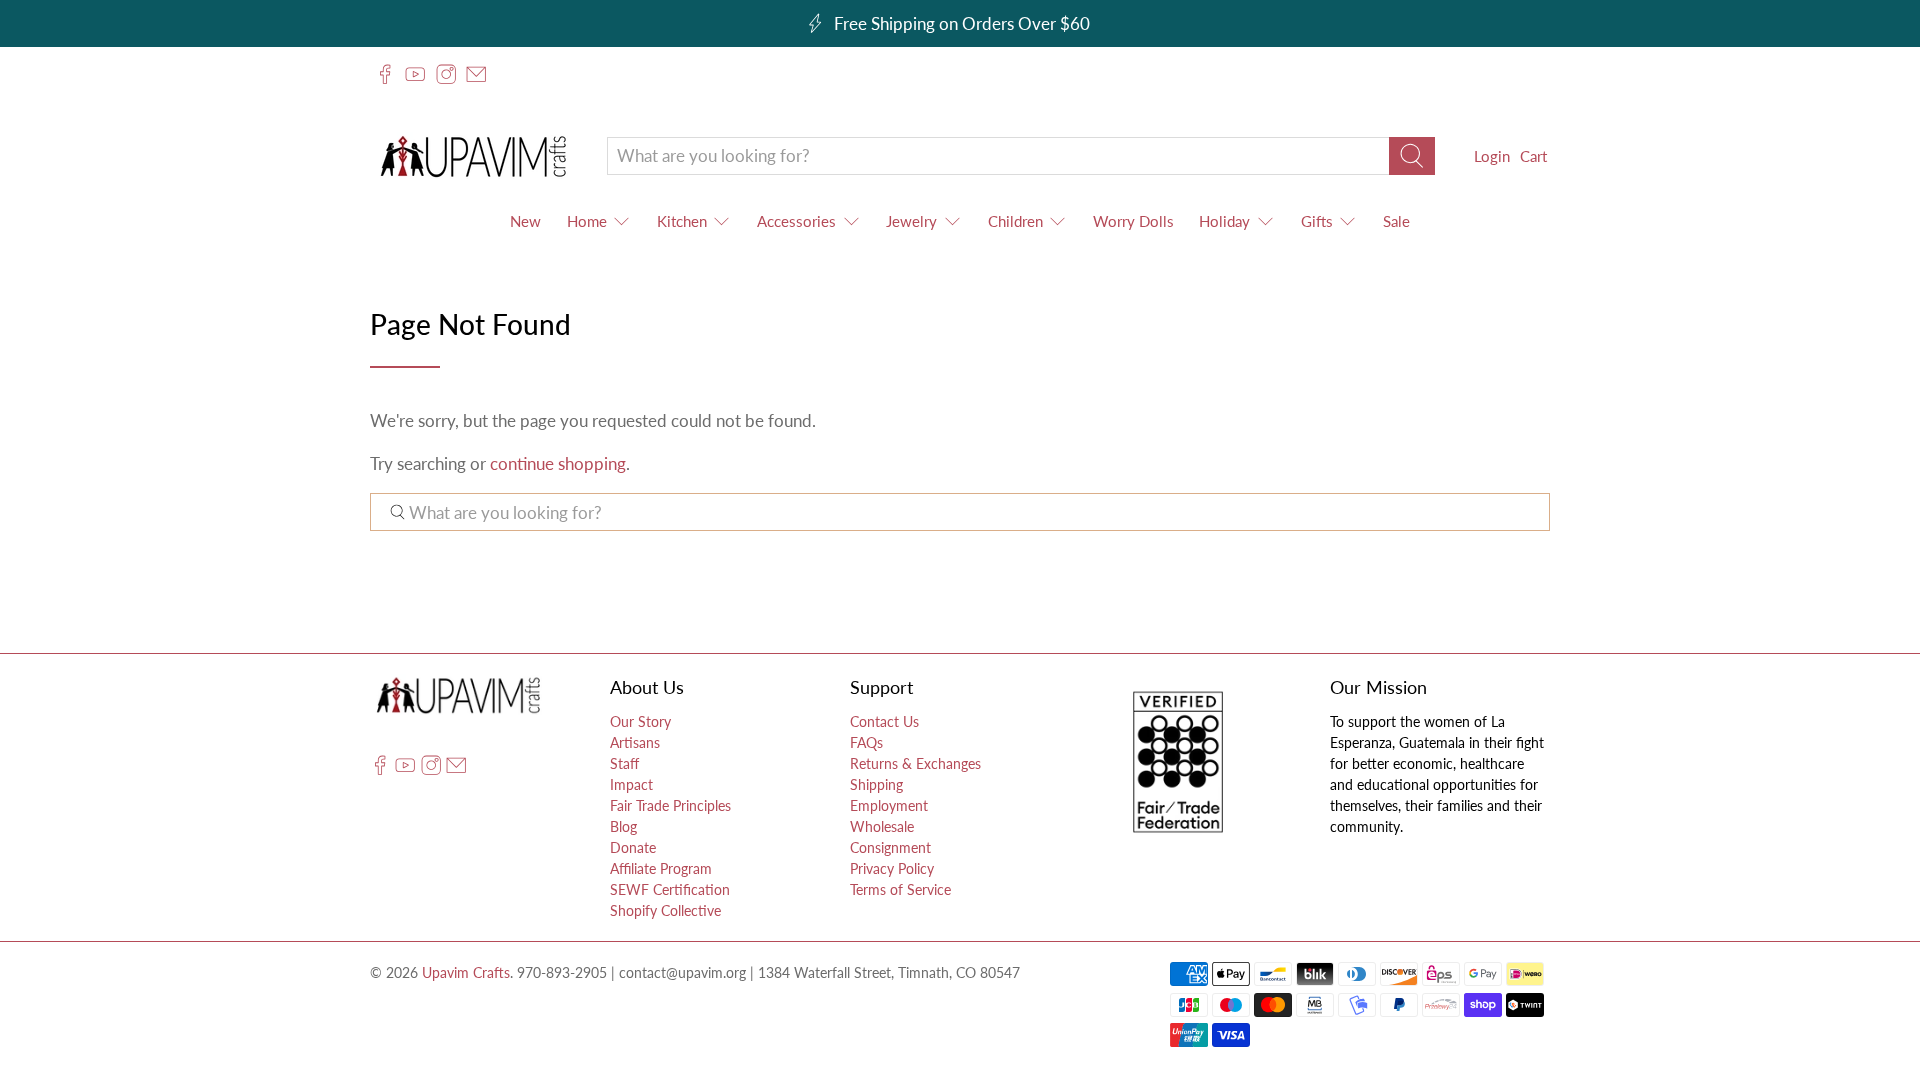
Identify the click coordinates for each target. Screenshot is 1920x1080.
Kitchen (682, 221)
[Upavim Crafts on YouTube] (415, 74)
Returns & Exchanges (915, 763)
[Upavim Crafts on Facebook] (385, 74)
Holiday (1224, 221)
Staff (624, 763)
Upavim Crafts (466, 972)
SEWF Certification (670, 889)
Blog (623, 826)
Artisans (635, 742)
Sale (1396, 221)
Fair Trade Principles (670, 805)
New (525, 221)
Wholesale (882, 826)
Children (1015, 221)
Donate (633, 847)
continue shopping (558, 463)
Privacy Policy (892, 868)
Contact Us (884, 721)
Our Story (640, 721)
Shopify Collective (665, 910)
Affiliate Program (661, 868)
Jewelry (911, 221)
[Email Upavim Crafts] (476, 74)
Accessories (796, 221)
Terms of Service (900, 889)
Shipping (876, 784)
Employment (889, 805)
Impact (631, 784)
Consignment (890, 847)
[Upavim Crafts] (473, 155)
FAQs (866, 742)
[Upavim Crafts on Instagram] (446, 74)
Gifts (1317, 221)
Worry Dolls (1133, 221)
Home (587, 221)
